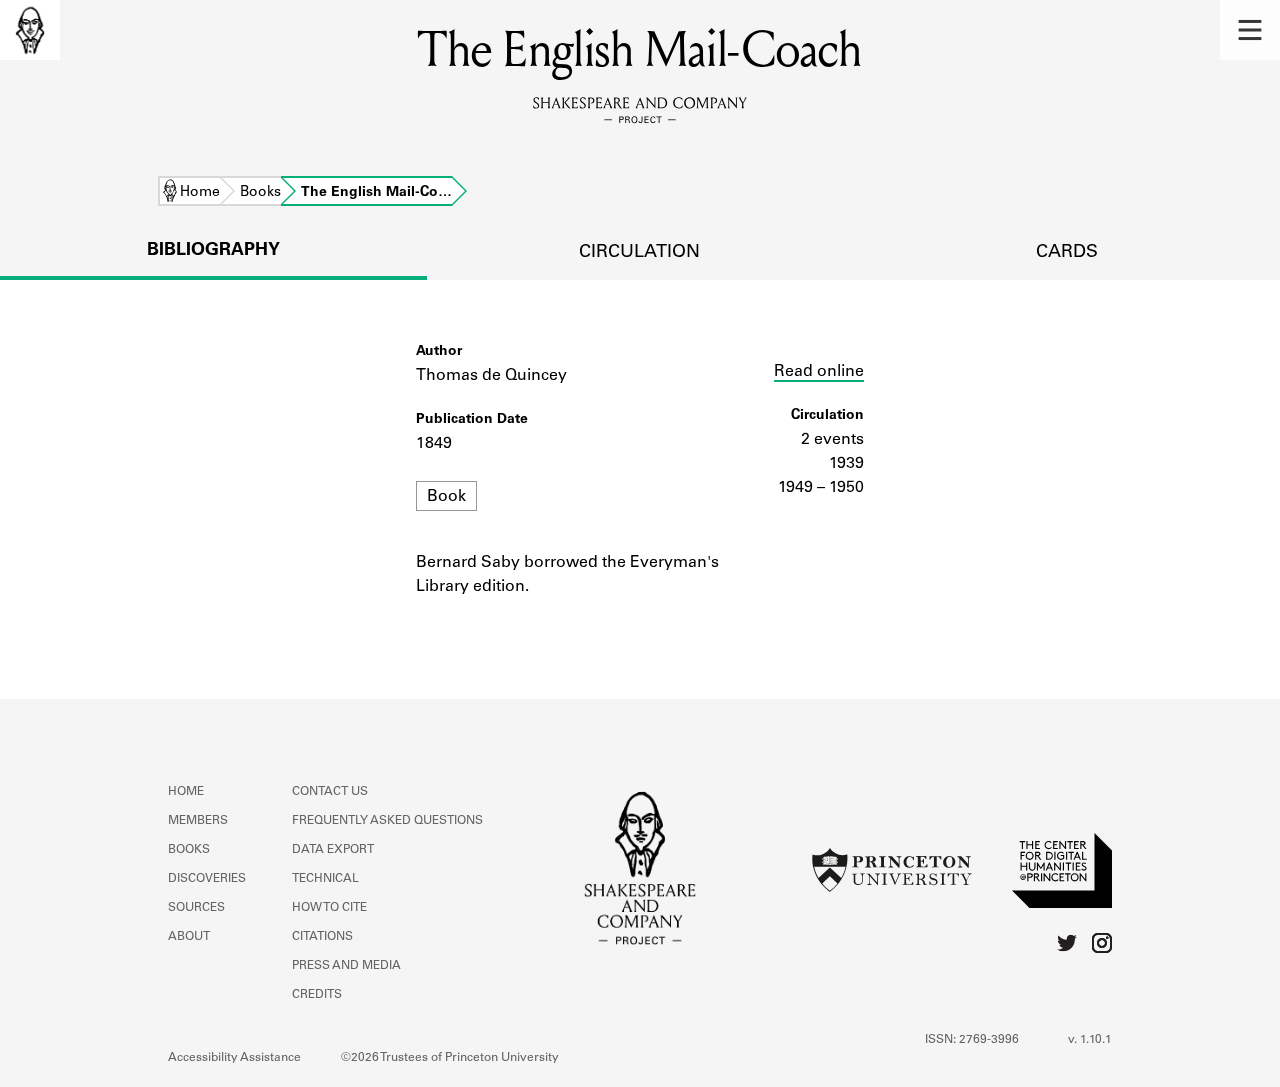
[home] (30, 30)
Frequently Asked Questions (387, 821)
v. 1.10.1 (1090, 1040)
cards (1067, 253)
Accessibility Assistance (234, 1058)
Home (200, 193)
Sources (196, 908)
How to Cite (329, 908)
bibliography (213, 251)
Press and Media (346, 966)
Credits (317, 995)
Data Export (333, 850)
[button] (1250, 30)
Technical (325, 879)
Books (260, 193)
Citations (322, 937)
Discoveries (207, 879)
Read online (819, 372)
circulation (639, 253)
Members (198, 821)
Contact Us (330, 792)
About (189, 937)
